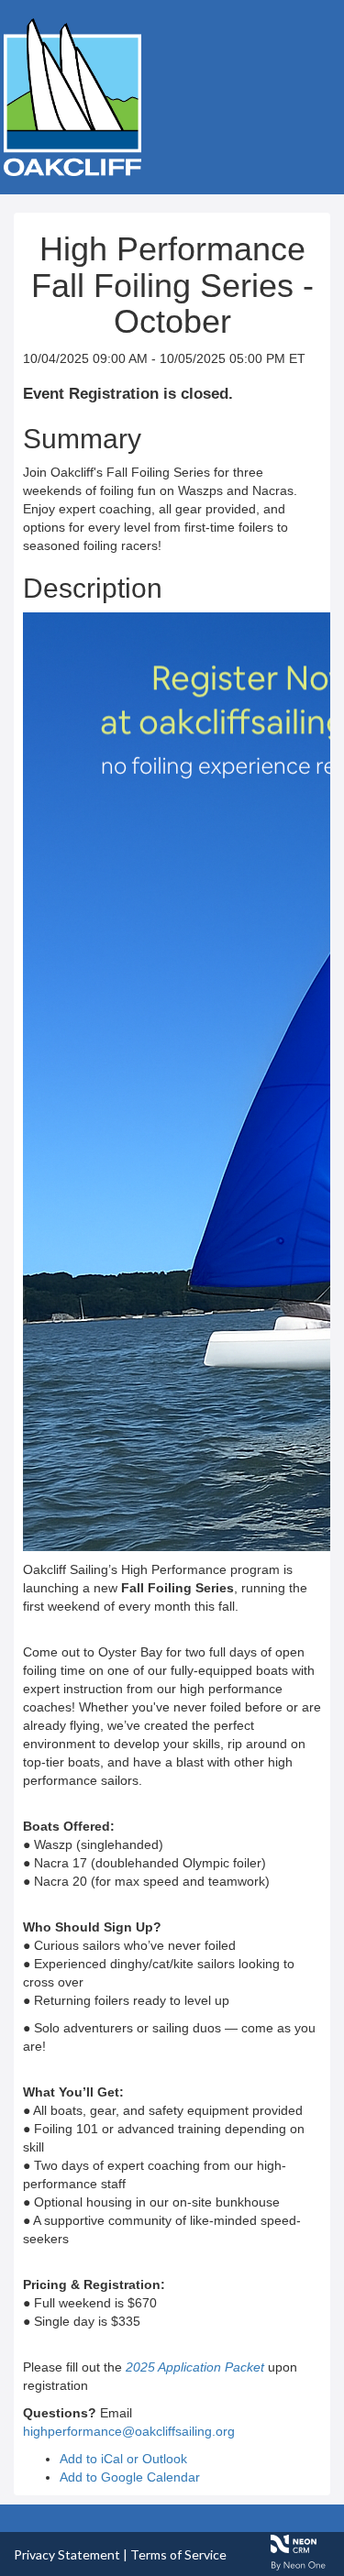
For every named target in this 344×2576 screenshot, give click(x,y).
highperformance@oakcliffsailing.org (129, 2431)
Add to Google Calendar (130, 2477)
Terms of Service (178, 2554)
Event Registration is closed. (128, 394)
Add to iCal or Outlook (123, 2459)
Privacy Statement (67, 2554)
